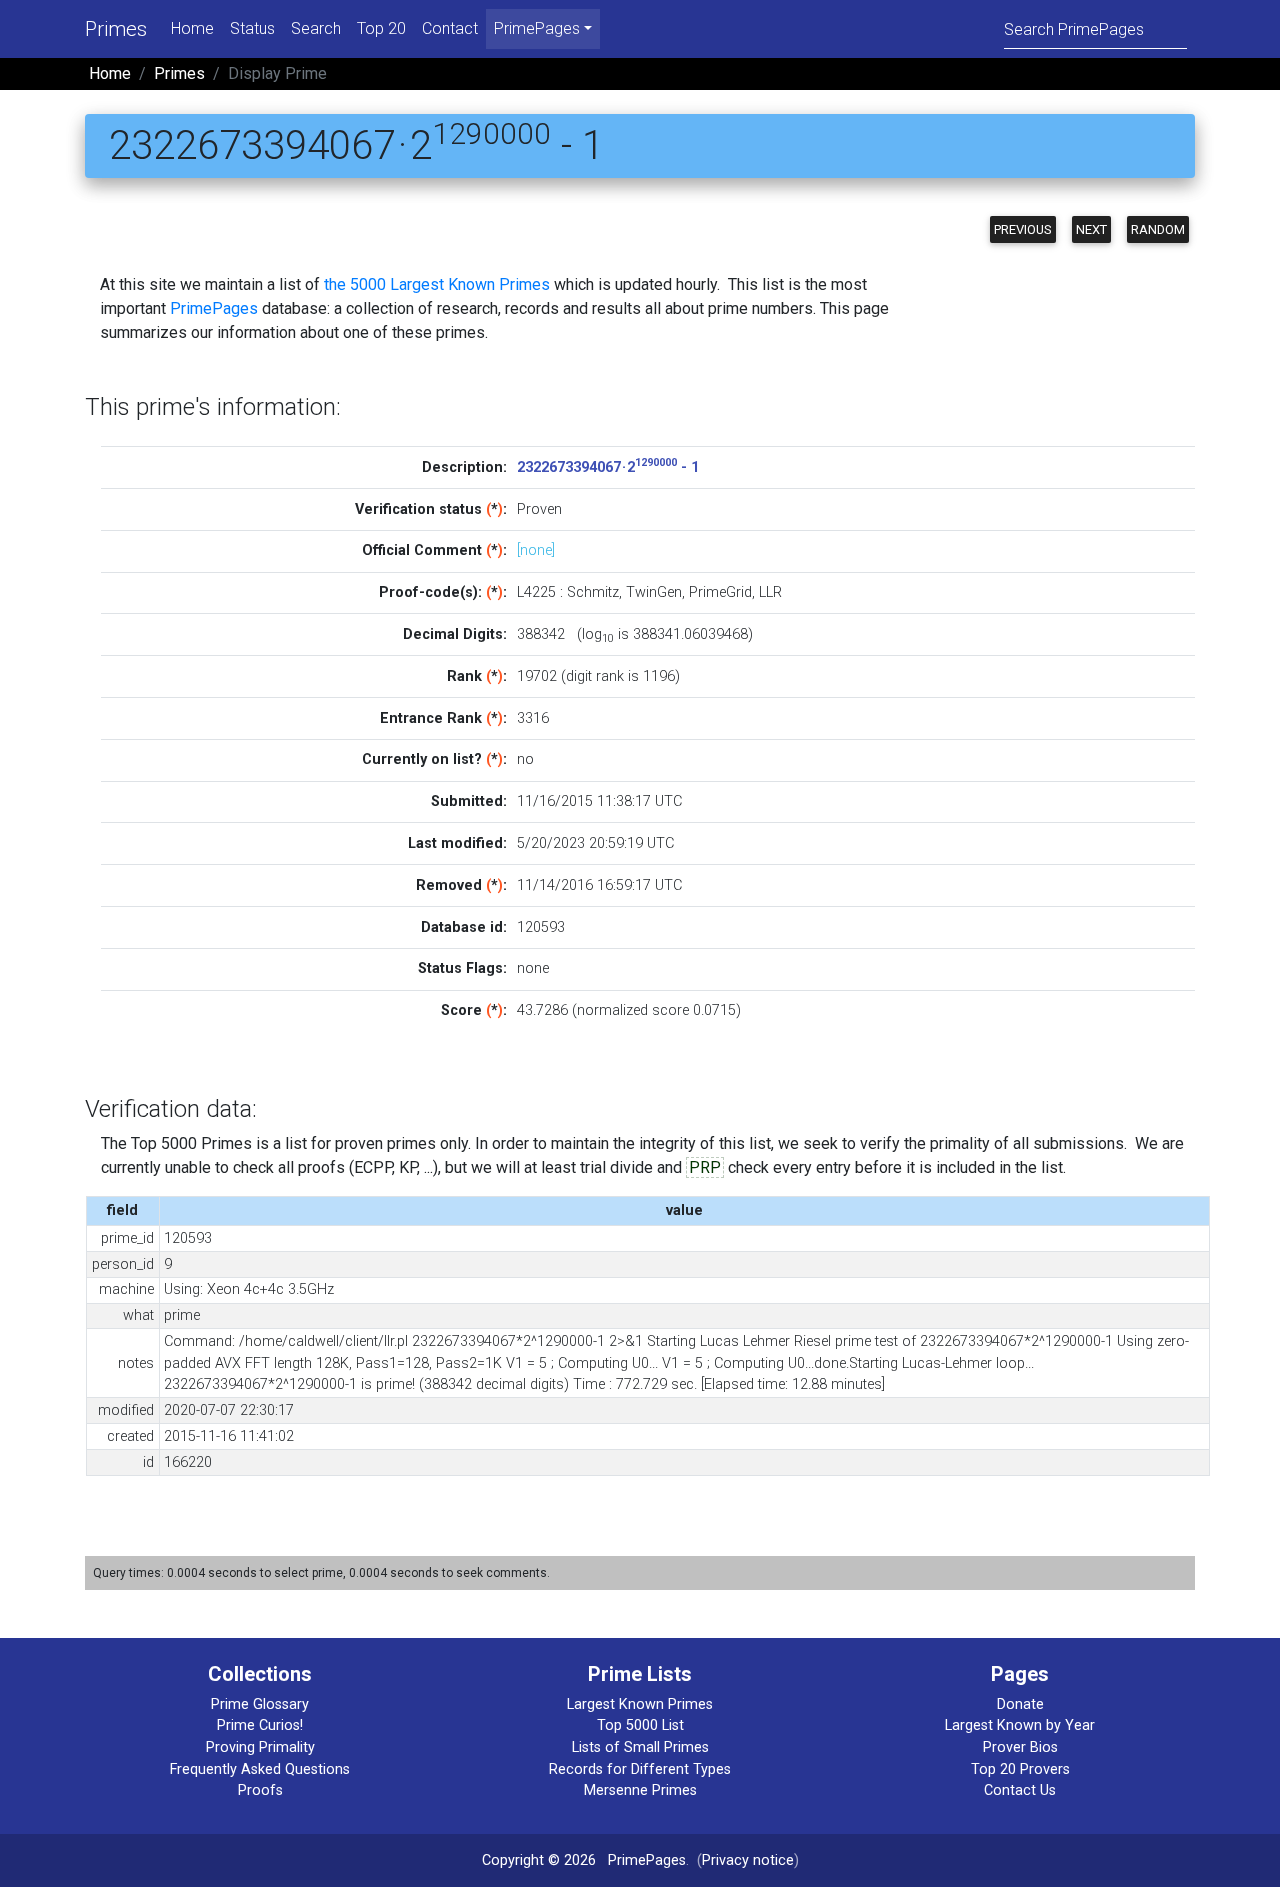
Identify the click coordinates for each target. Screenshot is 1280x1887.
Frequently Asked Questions (260, 1769)
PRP (705, 1167)
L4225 (536, 592)
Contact (450, 28)
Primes (116, 29)
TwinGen (654, 592)
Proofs (260, 1790)
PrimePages (214, 308)
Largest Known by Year (1020, 1725)
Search (316, 28)
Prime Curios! (260, 1725)
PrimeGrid (720, 592)
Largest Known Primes (640, 1704)
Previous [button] (1023, 229)
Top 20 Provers (1020, 1769)
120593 (541, 927)
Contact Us (1020, 1790)
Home (192, 28)
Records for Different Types (640, 1769)
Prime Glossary (260, 1704)
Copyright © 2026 (539, 1860)
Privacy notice (748, 1860)
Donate (1020, 1704)
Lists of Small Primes (640, 1747)
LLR (770, 592)
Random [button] (1158, 229)
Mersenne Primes (640, 1790)
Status (252, 28)
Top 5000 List (640, 1725)
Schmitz (593, 592)
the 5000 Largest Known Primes (437, 284)
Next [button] (1091, 229)
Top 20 (381, 28)
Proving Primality (260, 1747)
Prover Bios (1020, 1747)
